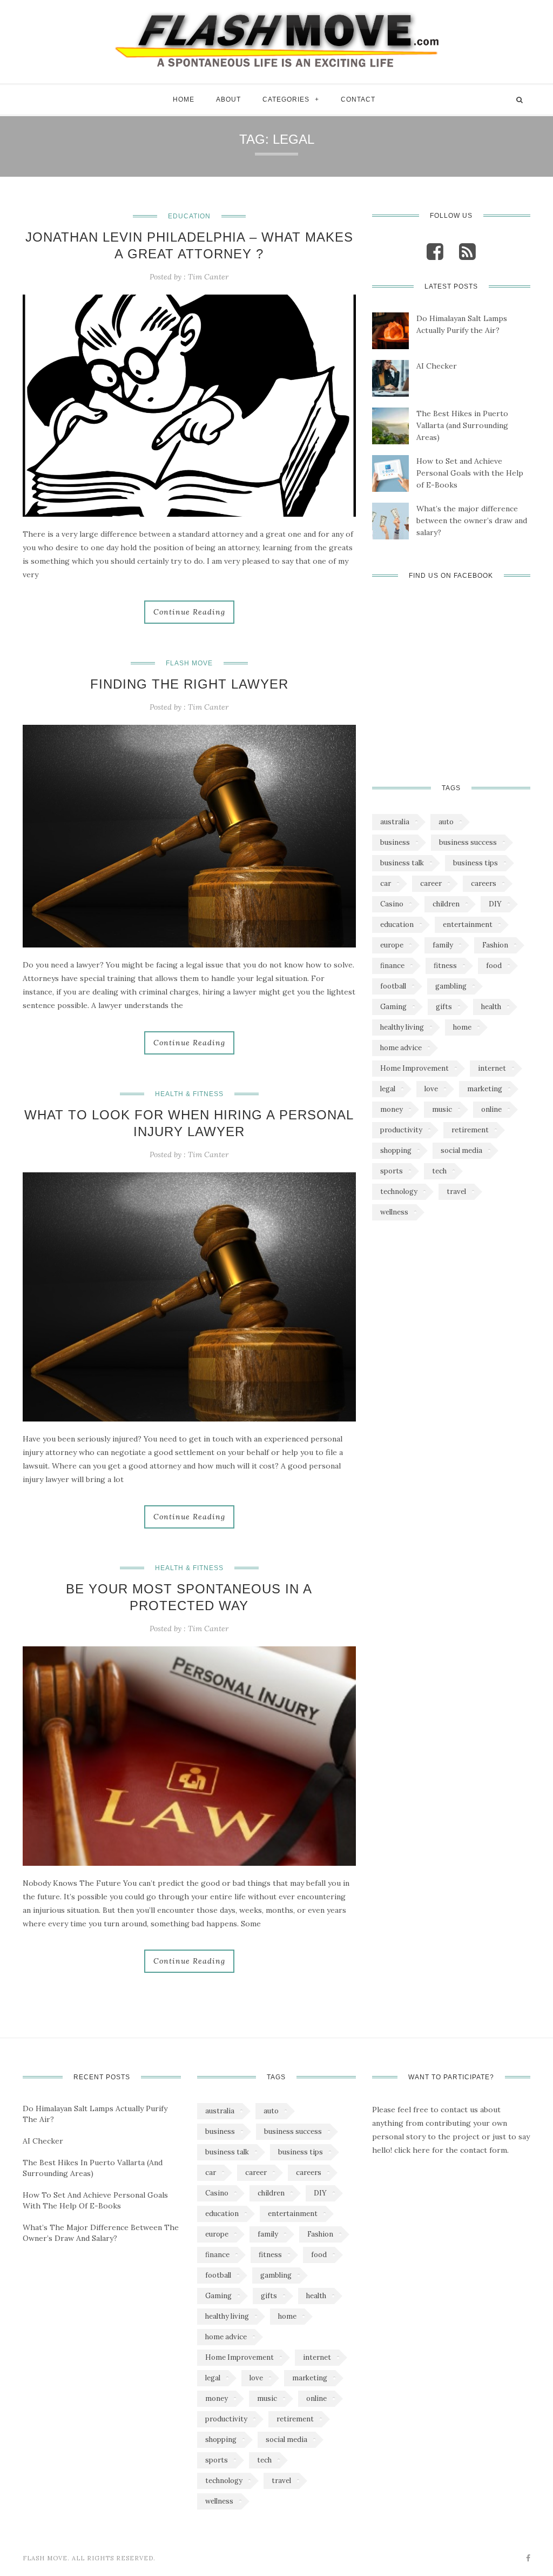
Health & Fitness (189, 1094)
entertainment (468, 925)
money (392, 1109)
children (446, 904)
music (442, 1109)
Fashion (495, 945)
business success (468, 842)
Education (189, 216)
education (397, 925)
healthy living (402, 1027)
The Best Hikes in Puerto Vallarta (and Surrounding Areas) (462, 425)
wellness (394, 1212)
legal (388, 1089)
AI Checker (437, 366)
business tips (476, 863)
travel (456, 1192)
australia (395, 822)
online (491, 1109)
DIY (495, 904)
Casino (392, 904)
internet (492, 1068)
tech (439, 1171)
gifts (444, 1007)
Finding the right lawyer (189, 684)
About (228, 99)
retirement (470, 1130)
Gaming (393, 1007)
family (443, 945)
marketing (485, 1089)
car (386, 883)
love (431, 1089)
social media (461, 1150)
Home (184, 99)
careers (484, 883)
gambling (451, 986)
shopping (396, 1150)
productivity (401, 1130)
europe (392, 945)
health (491, 1007)
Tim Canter (208, 277)
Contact (358, 99)
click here (412, 2150)
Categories (286, 99)
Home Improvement (414, 1068)
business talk (402, 863)
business (395, 842)
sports (392, 1171)
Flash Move (189, 663)
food (494, 966)
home (462, 1027)
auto (446, 822)
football (393, 986)
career (431, 883)
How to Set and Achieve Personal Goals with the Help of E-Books (470, 473)
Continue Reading (189, 612)
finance (392, 966)
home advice (401, 1048)
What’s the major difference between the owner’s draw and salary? (472, 520)
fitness (445, 966)
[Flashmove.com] (276, 39)
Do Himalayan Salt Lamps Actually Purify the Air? (462, 324)
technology (399, 1192)
